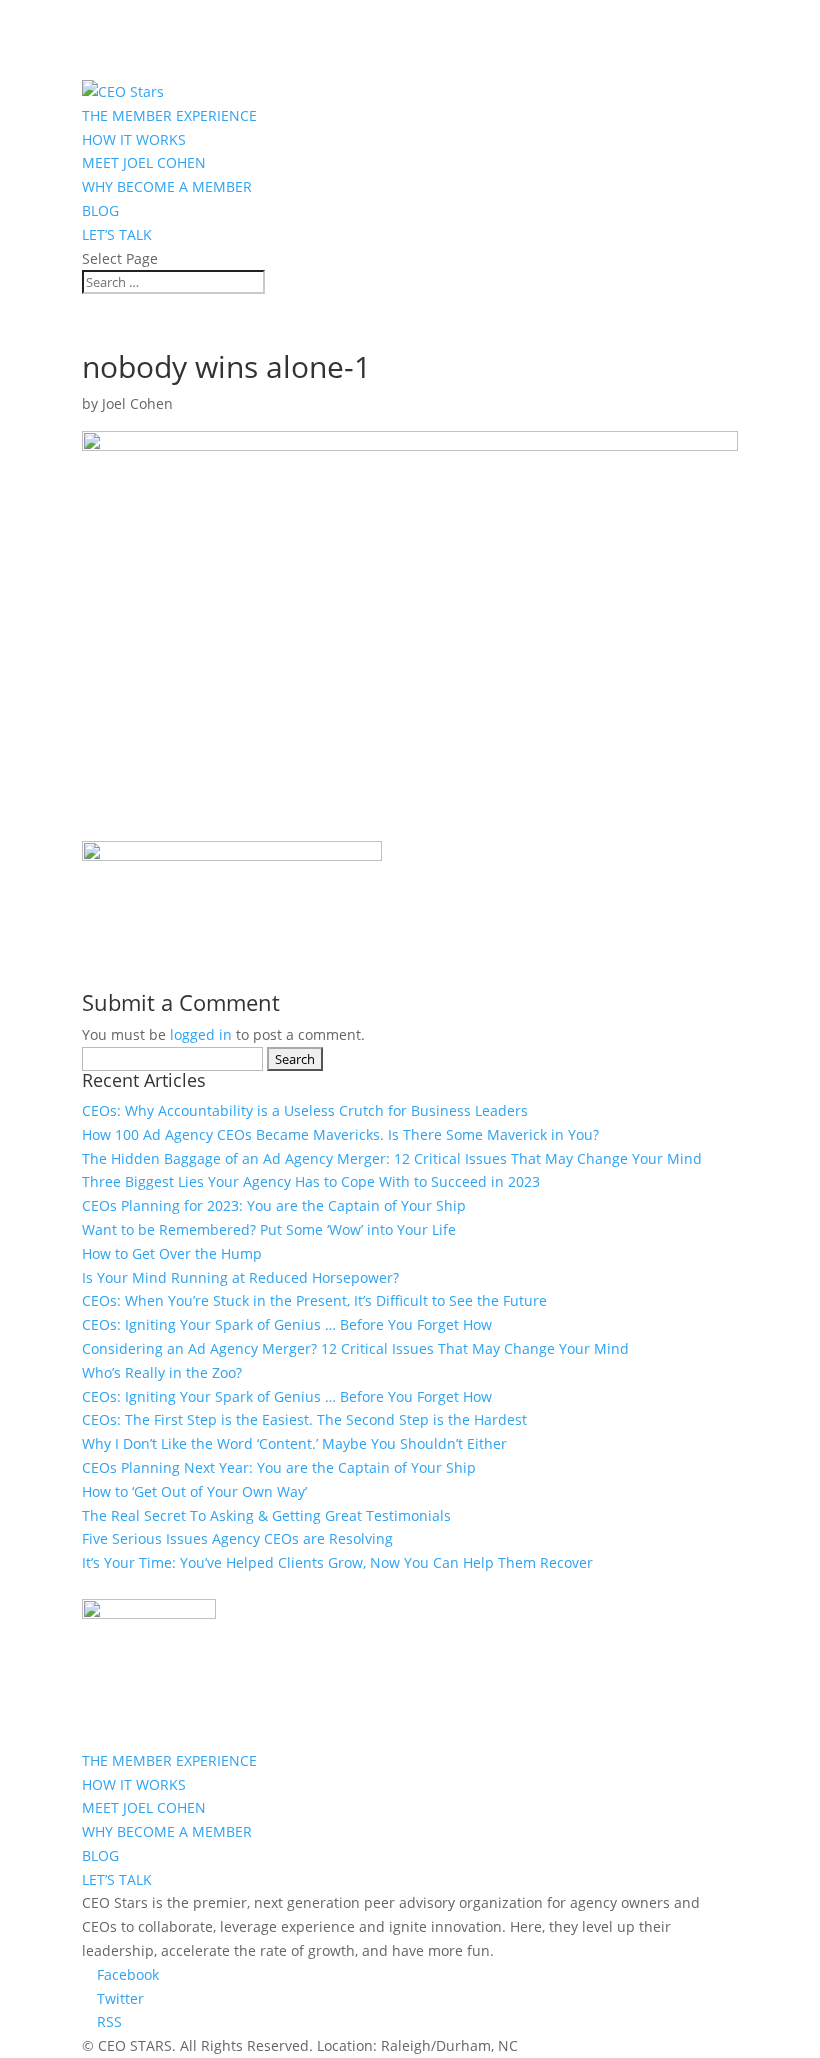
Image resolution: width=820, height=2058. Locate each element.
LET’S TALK (117, 234)
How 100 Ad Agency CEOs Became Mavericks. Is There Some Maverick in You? (340, 1134)
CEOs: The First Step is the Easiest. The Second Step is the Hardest (304, 1419)
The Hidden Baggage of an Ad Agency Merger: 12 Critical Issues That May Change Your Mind (392, 1158)
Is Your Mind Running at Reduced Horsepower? (240, 1277)
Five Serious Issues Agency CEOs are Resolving (237, 1538)
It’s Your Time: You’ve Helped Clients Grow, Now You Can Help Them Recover (337, 1562)
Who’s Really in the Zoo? (162, 1372)
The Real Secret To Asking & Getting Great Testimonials (266, 1515)
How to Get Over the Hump (172, 1253)
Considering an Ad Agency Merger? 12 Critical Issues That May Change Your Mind (355, 1348)
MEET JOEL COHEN (144, 162)
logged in (201, 1034)
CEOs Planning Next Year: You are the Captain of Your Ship (279, 1467)
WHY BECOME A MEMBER (167, 186)
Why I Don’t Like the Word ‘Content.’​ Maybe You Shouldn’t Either (294, 1443)
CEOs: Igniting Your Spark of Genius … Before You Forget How (287, 1324)
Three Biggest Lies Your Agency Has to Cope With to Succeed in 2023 (311, 1181)
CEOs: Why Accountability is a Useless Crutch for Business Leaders (305, 1110)
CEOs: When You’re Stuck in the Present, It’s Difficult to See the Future (314, 1300)
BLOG (100, 210)
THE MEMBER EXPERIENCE (169, 115)
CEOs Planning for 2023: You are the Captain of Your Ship (274, 1205)
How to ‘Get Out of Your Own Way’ (194, 1491)
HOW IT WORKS (134, 139)
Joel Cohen (137, 403)
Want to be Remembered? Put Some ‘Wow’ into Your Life (269, 1229)
